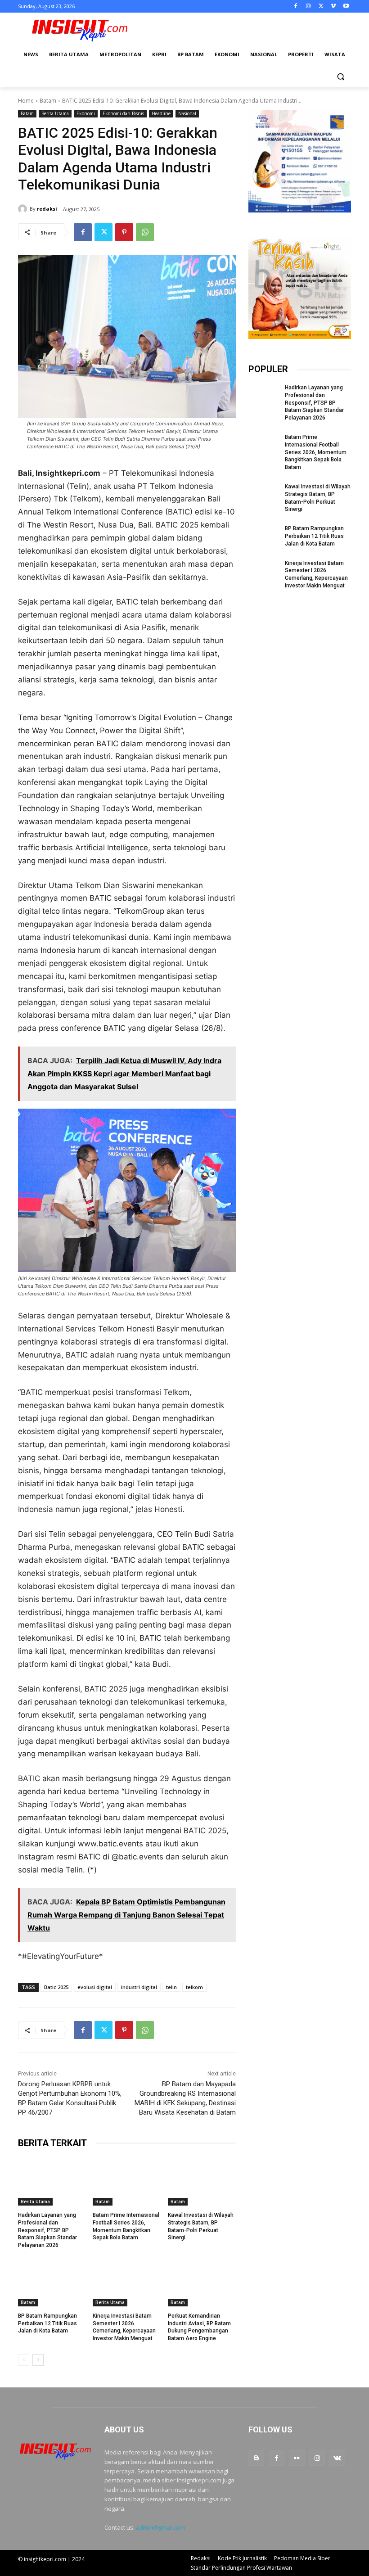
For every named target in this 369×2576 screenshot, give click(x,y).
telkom (194, 1987)
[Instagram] (308, 7)
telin (171, 1987)
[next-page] (38, 2360)
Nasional (187, 113)
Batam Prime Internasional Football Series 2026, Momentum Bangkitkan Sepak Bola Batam (316, 452)
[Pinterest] (124, 232)
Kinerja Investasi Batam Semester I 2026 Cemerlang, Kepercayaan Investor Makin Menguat (124, 2327)
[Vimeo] (333, 7)
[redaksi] (24, 209)
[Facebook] (296, 7)
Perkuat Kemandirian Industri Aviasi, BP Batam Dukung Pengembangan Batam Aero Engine (199, 2327)
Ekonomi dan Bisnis (123, 113)
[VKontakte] (337, 2458)
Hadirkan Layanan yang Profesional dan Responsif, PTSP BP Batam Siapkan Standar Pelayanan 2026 (47, 2230)
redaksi (47, 209)
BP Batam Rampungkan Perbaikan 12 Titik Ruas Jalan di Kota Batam (47, 2323)
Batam (48, 101)
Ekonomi (86, 113)
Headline (161, 113)
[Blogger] (256, 2458)
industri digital (139, 1987)
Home (26, 101)
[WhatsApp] (145, 232)
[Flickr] (297, 2458)
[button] (340, 76)
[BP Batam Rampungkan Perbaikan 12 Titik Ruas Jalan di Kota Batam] (52, 2283)
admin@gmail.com (161, 2527)
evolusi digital (95, 1987)
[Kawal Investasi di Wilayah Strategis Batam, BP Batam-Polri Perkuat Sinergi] (202, 2182)
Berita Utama (55, 113)
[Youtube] (346, 7)
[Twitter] (321, 7)
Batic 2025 (56, 1987)
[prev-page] (24, 2360)
